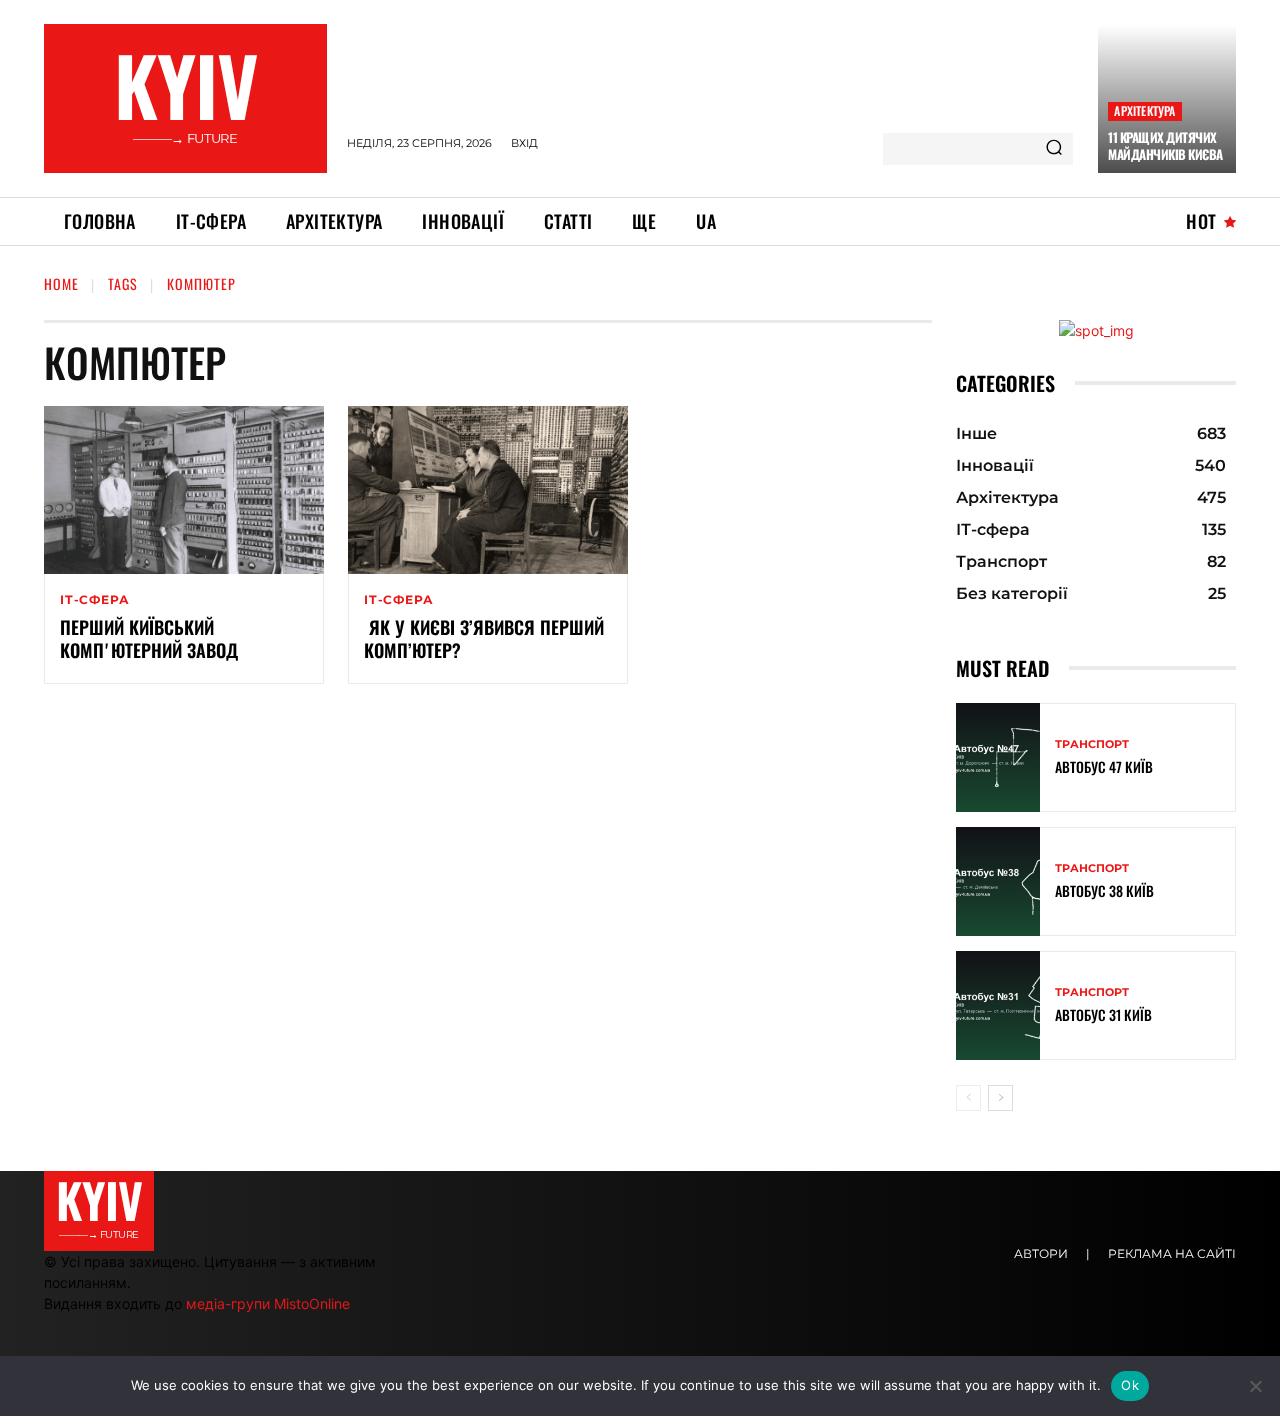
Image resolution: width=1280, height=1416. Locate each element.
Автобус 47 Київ (1104, 766)
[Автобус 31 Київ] (998, 1005)
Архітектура (1144, 110)
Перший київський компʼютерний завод (149, 638)
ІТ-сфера (94, 600)
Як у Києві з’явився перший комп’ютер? (484, 638)
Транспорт (1092, 744)
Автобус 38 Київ (1104, 890)
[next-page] (1000, 1098)
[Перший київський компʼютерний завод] (184, 490)
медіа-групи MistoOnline (268, 1303)
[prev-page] (968, 1098)
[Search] (1054, 149)
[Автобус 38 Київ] (998, 881)
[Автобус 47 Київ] (998, 757)
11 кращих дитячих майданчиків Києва (1165, 145)
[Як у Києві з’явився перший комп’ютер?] (488, 490)
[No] (1255, 1386)
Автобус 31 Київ (1103, 1014)
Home (61, 283)
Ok (1130, 1385)
